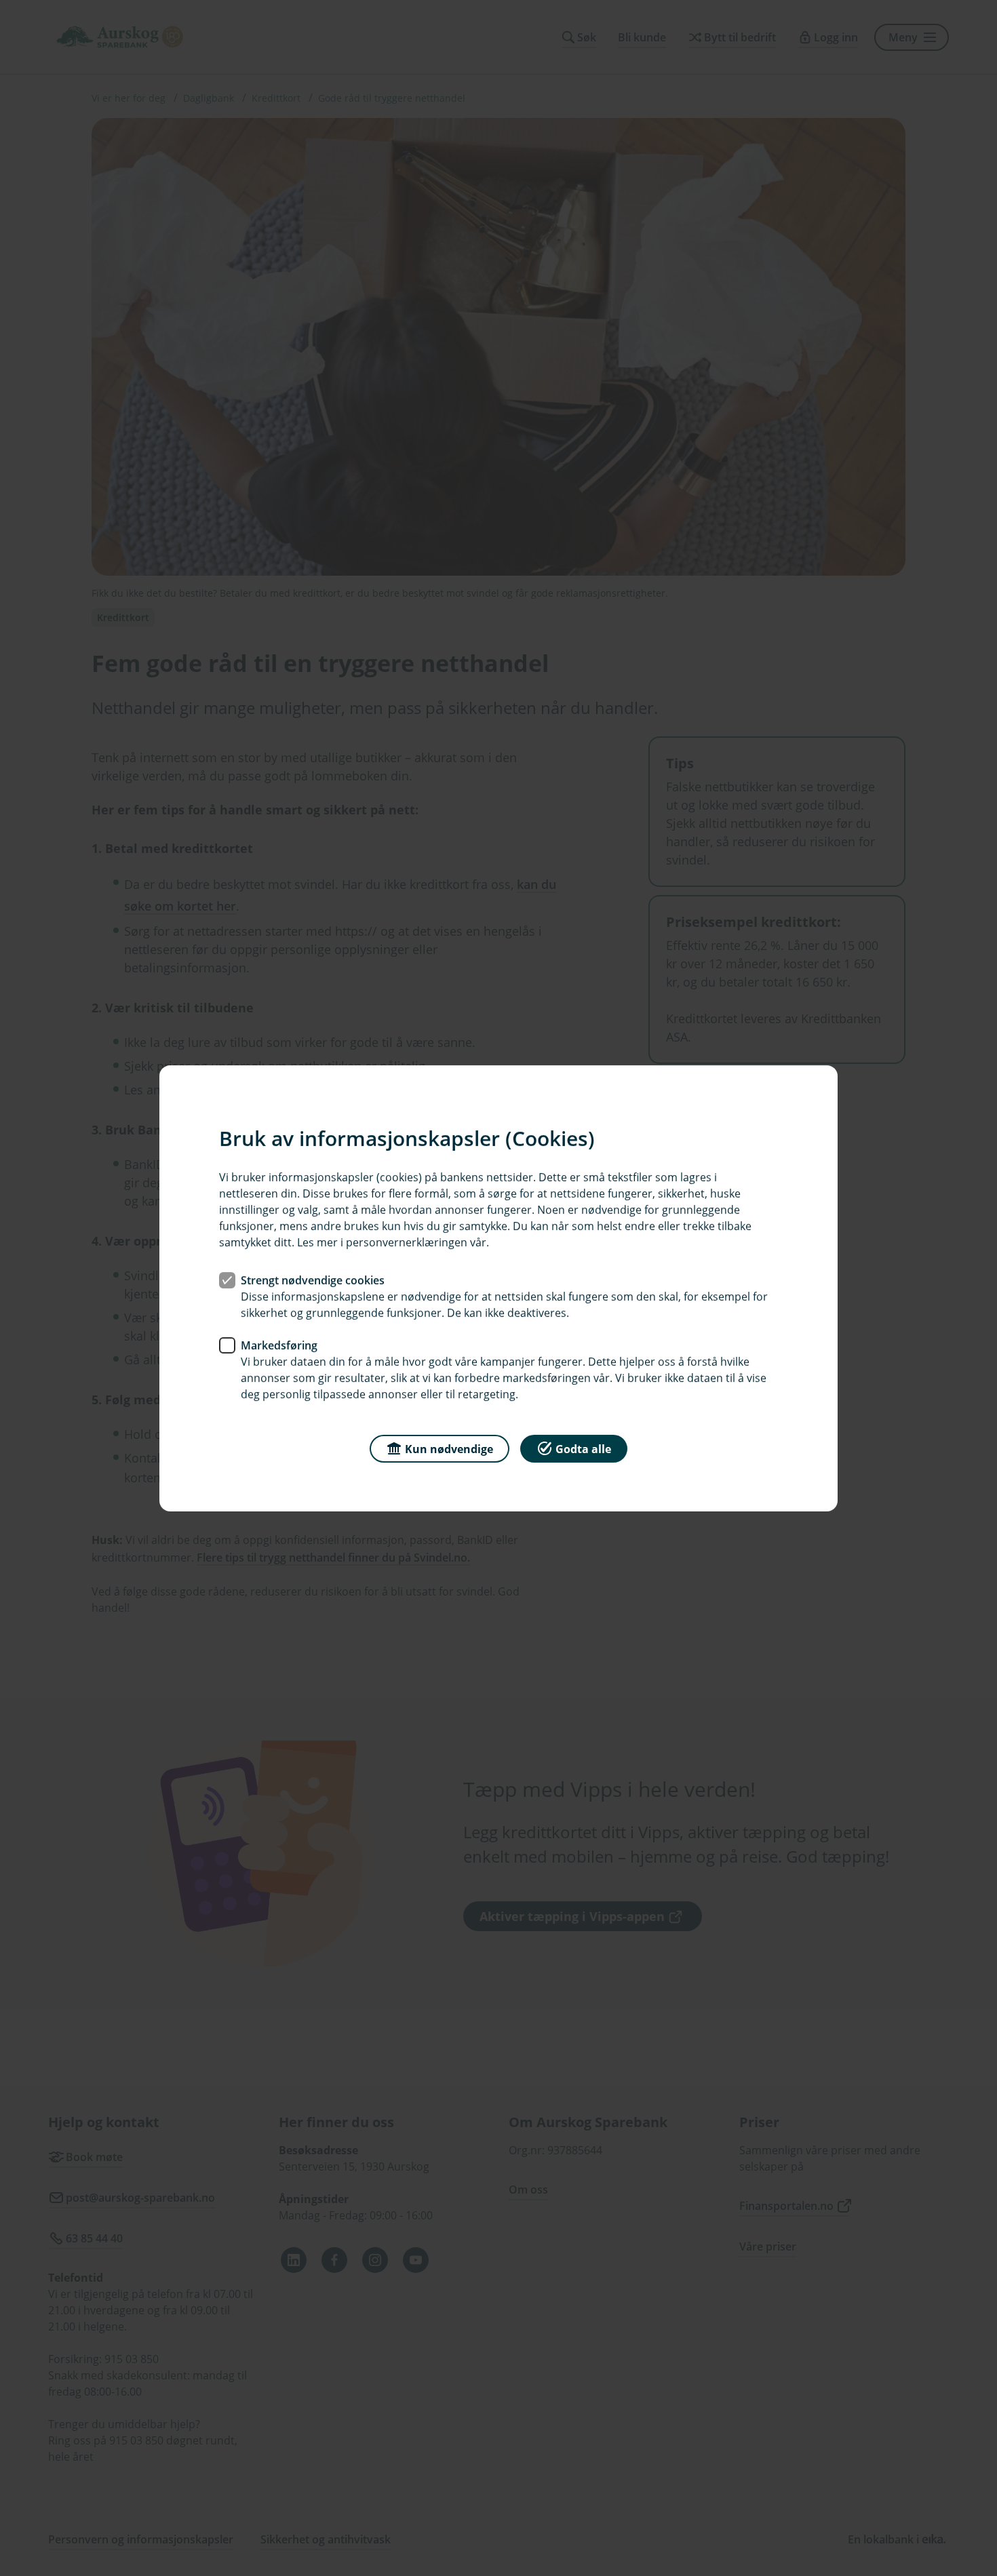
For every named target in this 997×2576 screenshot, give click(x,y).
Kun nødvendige (449, 1448)
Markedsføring (279, 1345)
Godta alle (583, 1448)
